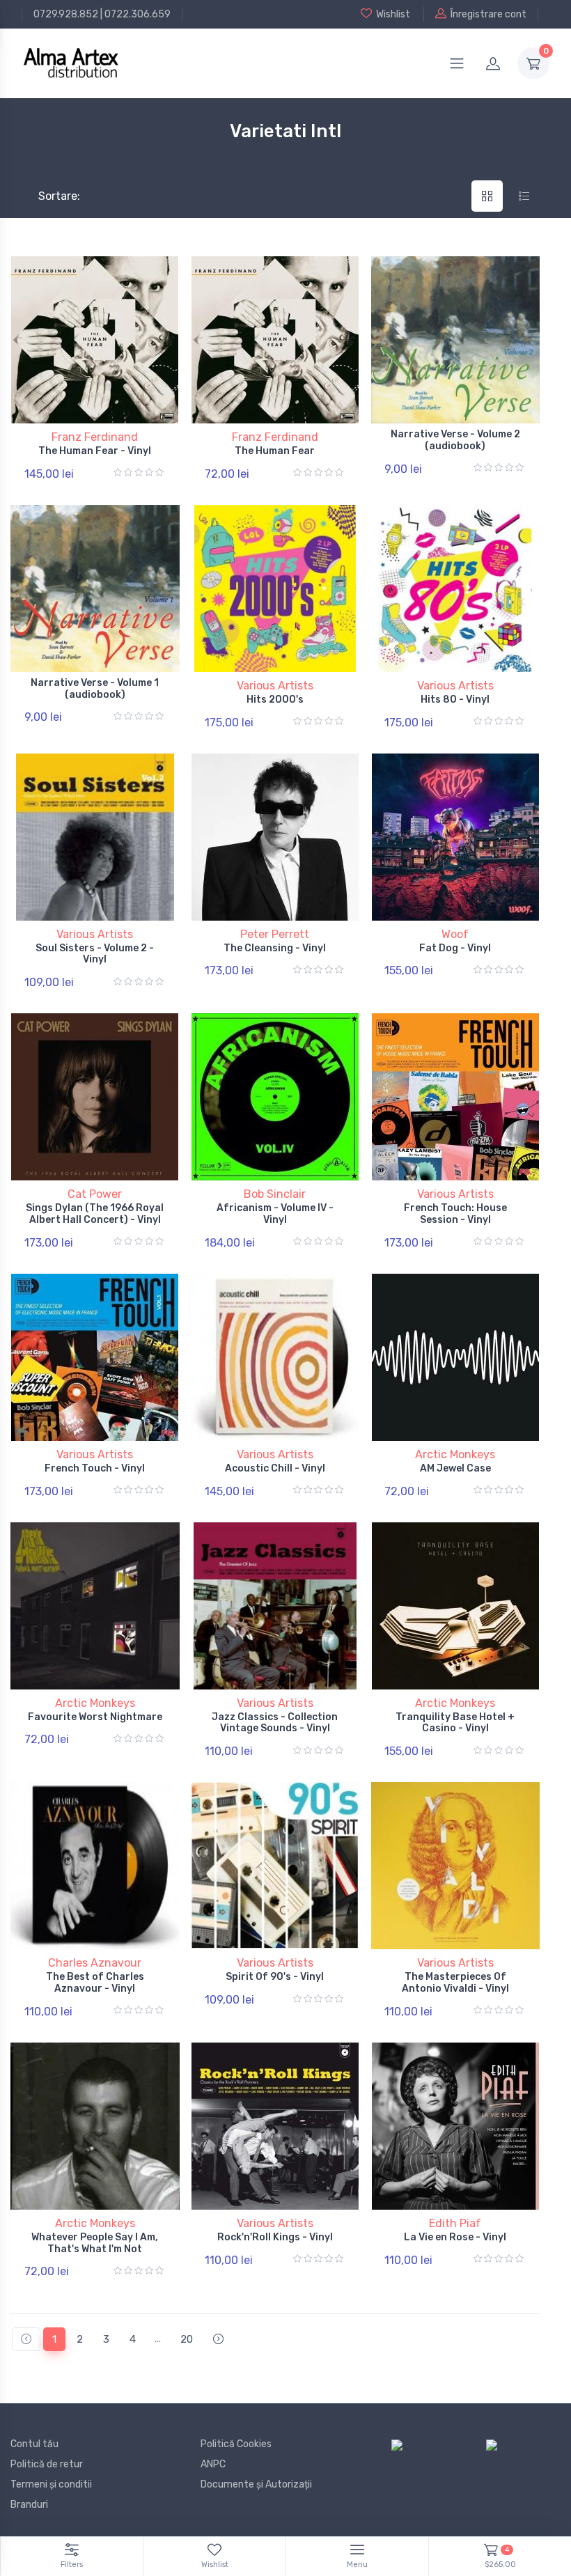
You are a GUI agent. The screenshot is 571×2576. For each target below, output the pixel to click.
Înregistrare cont (488, 14)
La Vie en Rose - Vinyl (455, 2237)
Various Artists (275, 686)
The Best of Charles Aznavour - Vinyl (95, 1983)
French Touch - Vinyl (95, 1468)
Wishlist (393, 14)
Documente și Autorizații (256, 2484)
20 (187, 2339)
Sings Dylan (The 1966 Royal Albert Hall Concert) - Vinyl (95, 1214)
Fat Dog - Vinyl (455, 948)
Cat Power (95, 1194)
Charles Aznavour (95, 1963)
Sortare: (48, 196)
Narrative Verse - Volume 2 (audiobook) (455, 440)
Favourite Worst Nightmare (95, 1717)
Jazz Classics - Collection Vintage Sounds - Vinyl (275, 1723)
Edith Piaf (455, 2223)
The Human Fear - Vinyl (95, 451)
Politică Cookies (236, 2444)
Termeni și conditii (51, 2484)
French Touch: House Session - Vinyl (455, 1214)
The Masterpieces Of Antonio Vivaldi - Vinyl (455, 1983)
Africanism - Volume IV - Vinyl (275, 1214)
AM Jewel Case (455, 1468)
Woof (455, 934)
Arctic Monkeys (455, 1454)
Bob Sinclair (275, 1194)
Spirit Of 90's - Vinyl (275, 1977)
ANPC (213, 2464)
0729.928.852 (66, 14)
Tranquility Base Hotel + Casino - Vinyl (455, 1723)
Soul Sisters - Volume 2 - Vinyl (95, 954)
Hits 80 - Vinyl (455, 700)
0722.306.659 (138, 14)
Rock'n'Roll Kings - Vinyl (275, 2237)
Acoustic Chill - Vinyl (275, 1468)
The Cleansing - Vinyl (275, 948)
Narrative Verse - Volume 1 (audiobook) (95, 689)
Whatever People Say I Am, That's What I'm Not (95, 2243)
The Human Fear (275, 451)
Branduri (29, 2505)
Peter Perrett (275, 934)
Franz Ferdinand (95, 437)
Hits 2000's (275, 700)
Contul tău (34, 2444)
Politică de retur (47, 2464)
